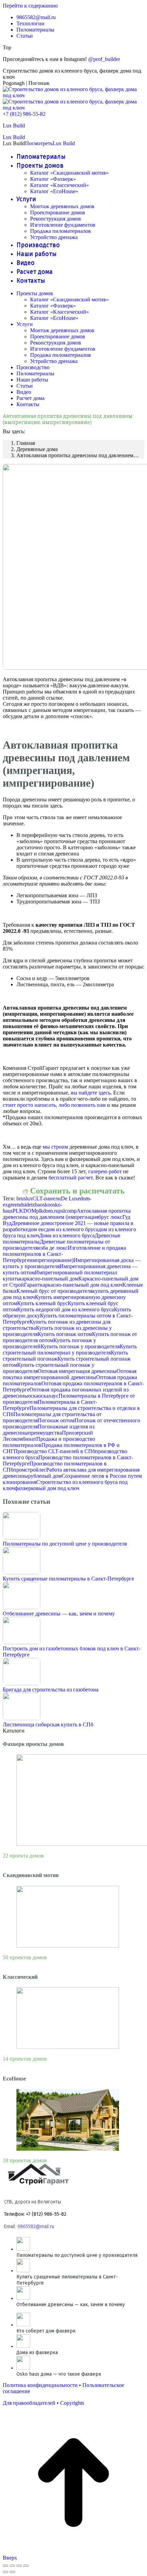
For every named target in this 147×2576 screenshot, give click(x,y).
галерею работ (105, 1171)
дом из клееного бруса (72, 1229)
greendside (19, 1205)
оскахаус (48, 1396)
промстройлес (30, 1470)
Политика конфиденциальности (40, 2385)
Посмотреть (39, 143)
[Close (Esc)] (5, 2566)
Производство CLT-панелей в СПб (54, 1451)
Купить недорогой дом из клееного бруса (65, 1309)
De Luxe (70, 1198)
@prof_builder (104, 59)
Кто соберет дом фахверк (46, 2331)
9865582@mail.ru (36, 2227)
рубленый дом (45, 1476)
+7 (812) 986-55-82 (24, 114)
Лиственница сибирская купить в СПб (48, 1724)
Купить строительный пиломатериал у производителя (70, 1349)
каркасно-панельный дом (49, 1279)
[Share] (12, 2566)
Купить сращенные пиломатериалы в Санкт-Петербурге (68, 1579)
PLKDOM (24, 1211)
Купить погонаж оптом (65, 1334)
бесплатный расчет (71, 1178)
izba (36, 1205)
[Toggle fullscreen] (19, 2566)
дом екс (37, 1229)
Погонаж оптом (56, 1420)
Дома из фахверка (37, 2353)
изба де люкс (53, 1248)
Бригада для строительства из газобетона (51, 1690)
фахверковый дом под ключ (47, 1488)
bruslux (24, 1198)
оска (33, 1396)
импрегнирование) (51, 1260)
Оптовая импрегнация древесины (77, 1371)
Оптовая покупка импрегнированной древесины (70, 1374)
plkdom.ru (47, 1211)
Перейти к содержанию (30, 6)
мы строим (55, 1147)
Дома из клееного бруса (67, 1235)
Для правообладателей (29, 2403)
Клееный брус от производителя (54, 1291)
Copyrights (72, 2403)
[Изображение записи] (22, 1537)
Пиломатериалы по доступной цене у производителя (65, 1544)
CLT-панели (47, 1198)
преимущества (45, 1433)
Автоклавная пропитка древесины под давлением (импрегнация (67, 1214)
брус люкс (110, 1217)
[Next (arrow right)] (12, 2572)
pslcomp (68, 1211)
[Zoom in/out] (26, 2566)
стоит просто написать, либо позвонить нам (54, 1105)
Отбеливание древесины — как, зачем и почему (59, 1614)
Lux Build (14, 126)
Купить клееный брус (42, 1303)
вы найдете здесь (91, 1093)
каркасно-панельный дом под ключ (81, 1285)
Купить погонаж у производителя (80, 1346)
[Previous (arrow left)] (5, 2572)
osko (45, 1205)
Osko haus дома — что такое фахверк (59, 2374)
